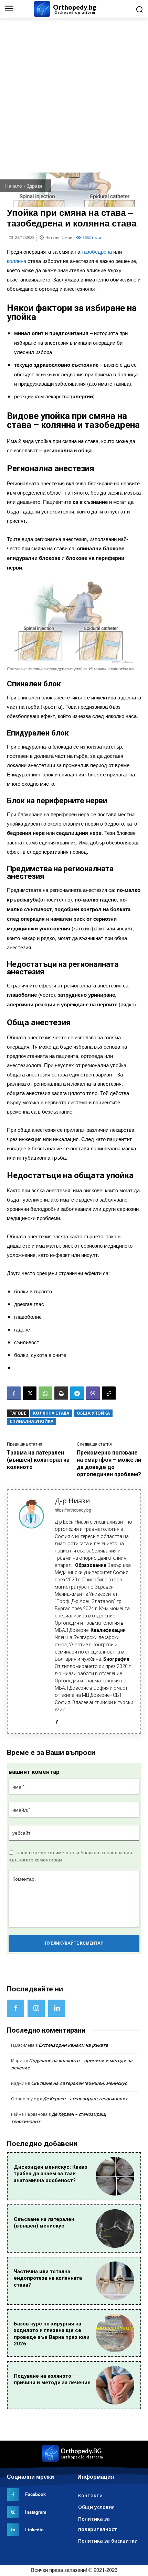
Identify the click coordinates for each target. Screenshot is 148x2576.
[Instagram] (36, 2008)
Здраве (35, 186)
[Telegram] (77, 1393)
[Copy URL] (109, 1393)
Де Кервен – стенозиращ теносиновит (85, 2099)
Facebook (35, 2494)
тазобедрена (97, 251)
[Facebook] (14, 1393)
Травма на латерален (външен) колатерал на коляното (38, 1460)
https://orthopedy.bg (73, 1510)
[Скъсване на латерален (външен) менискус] (115, 2229)
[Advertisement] (74, 95)
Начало (14, 186)
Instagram (36, 2512)
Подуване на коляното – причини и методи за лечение (52, 2379)
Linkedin (34, 2529)
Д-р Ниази (72, 1501)
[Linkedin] (57, 2008)
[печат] (61, 1393)
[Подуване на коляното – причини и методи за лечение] (115, 2385)
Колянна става (51, 1413)
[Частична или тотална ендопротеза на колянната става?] (115, 2281)
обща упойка (93, 1413)
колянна (17, 261)
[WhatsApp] (45, 1393)
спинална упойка (31, 1421)
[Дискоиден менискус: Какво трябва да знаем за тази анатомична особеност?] (115, 2176)
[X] (30, 1393)
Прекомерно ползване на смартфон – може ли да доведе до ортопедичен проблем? (109, 1463)
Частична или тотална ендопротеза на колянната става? (48, 2278)
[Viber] (93, 1393)
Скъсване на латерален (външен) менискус (79, 2083)
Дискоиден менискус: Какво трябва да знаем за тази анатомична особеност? (51, 2174)
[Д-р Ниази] (31, 1612)
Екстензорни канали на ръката (73, 2045)
